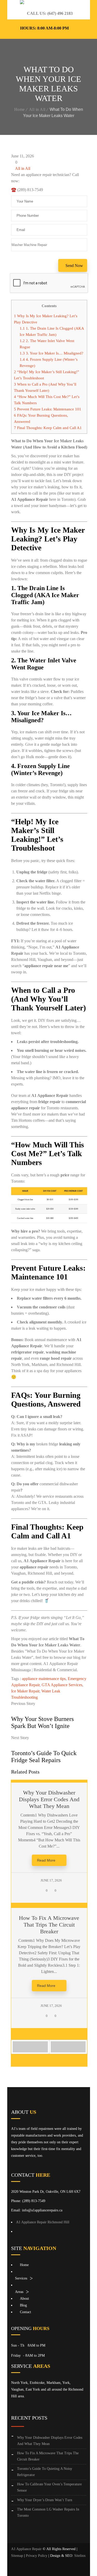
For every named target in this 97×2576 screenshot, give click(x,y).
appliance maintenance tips (44, 1679)
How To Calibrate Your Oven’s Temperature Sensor (49, 2487)
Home (20, 109)
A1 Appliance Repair (26, 2549)
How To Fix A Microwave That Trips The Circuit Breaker (49, 1925)
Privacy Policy (37, 2556)
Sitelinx (80, 2556)
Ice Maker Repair (25, 1691)
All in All (37, 109)
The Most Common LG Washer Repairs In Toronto (48, 2512)
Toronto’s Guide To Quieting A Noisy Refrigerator (45, 2472)
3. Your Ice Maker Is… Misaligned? (51, 353)
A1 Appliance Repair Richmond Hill (43, 2222)
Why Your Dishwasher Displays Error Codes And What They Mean (49, 1799)
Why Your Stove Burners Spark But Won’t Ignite (42, 1722)
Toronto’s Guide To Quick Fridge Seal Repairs (44, 1757)
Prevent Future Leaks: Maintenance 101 (48, 409)
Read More (46, 1860)
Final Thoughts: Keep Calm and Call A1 (48, 428)
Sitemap (17, 2556)
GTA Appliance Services (62, 1685)
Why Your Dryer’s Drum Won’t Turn (45, 2500)
